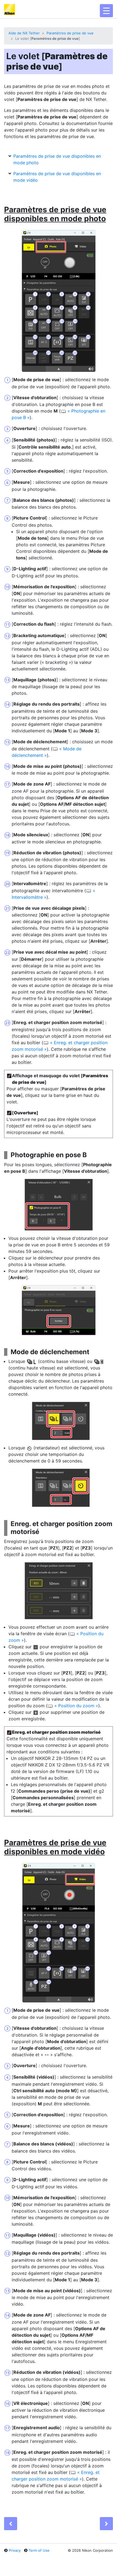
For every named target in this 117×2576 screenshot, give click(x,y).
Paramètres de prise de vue (70, 33)
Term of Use (39, 2550)
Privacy (15, 2550)
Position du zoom (76, 1706)
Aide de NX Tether (24, 33)
